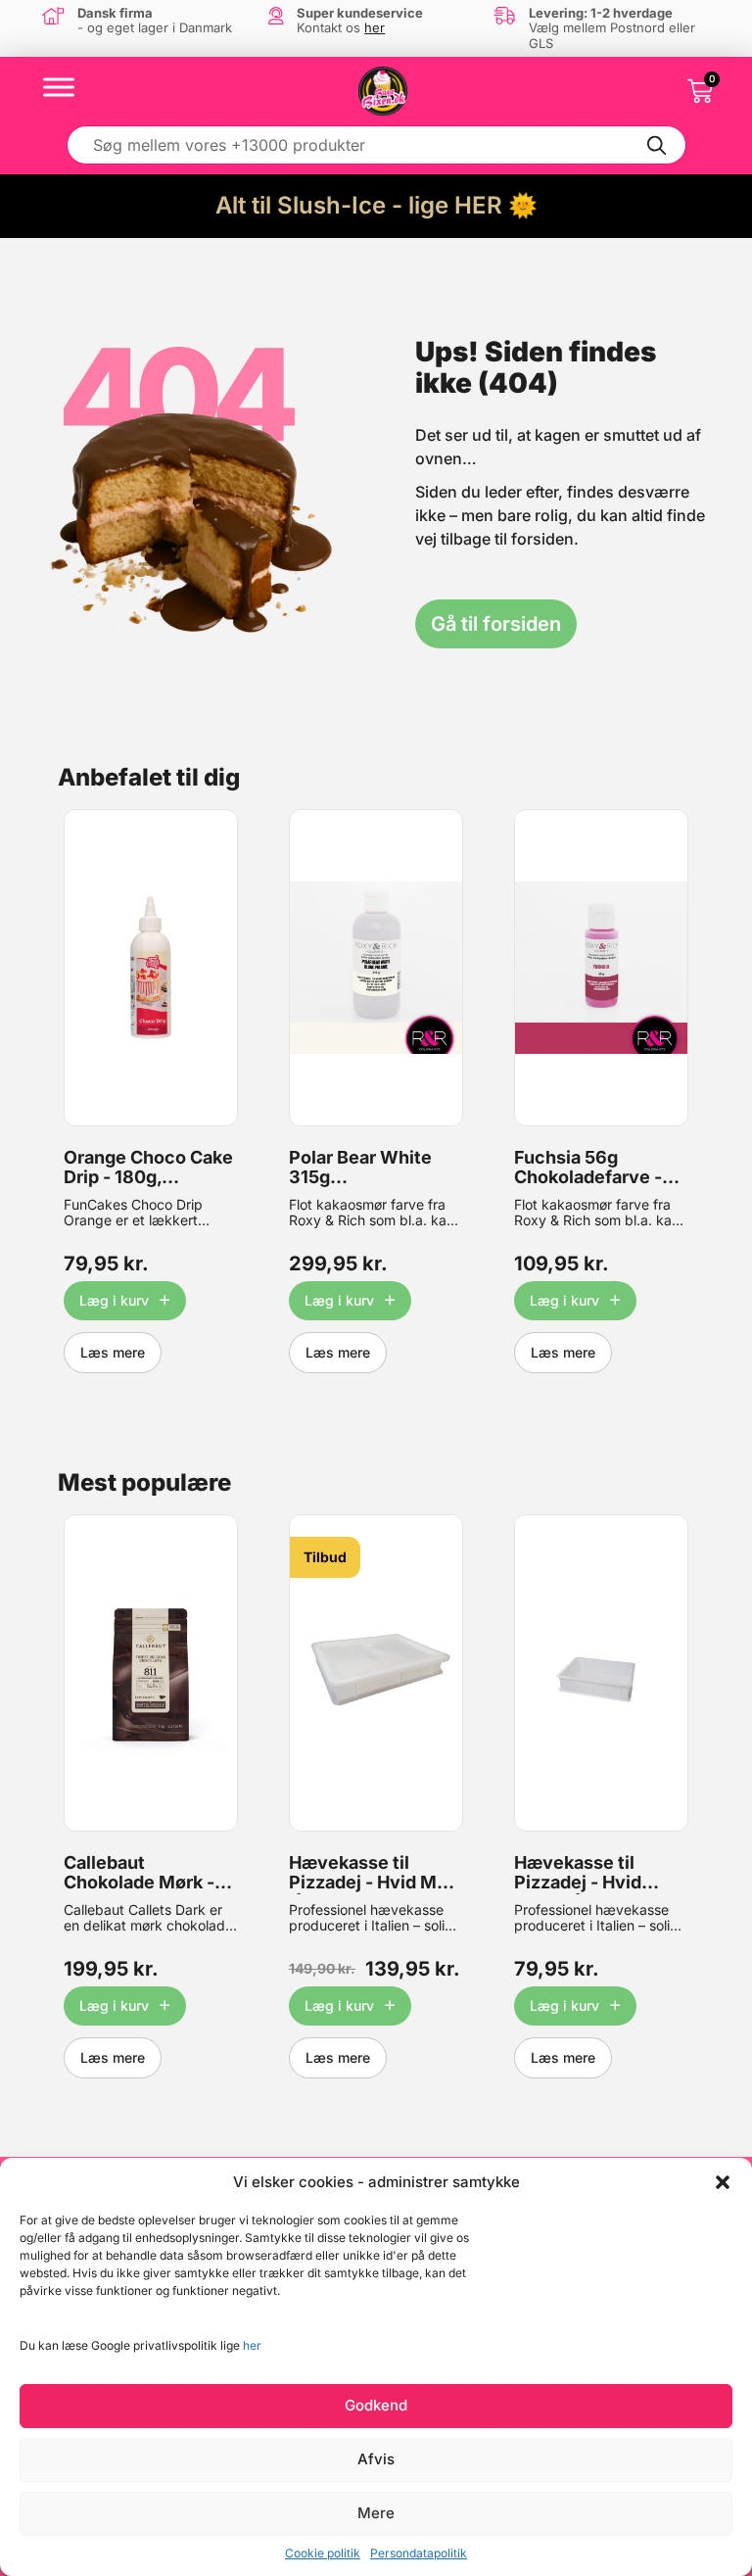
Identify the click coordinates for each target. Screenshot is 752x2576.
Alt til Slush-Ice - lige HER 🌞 (376, 205)
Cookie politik (323, 2553)
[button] (723, 2182)
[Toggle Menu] (59, 87)
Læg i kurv (114, 1300)
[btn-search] (657, 145)
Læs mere (113, 1352)
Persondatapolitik (419, 2553)
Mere (376, 2513)
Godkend (376, 2405)
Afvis (376, 2459)
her (252, 2345)
